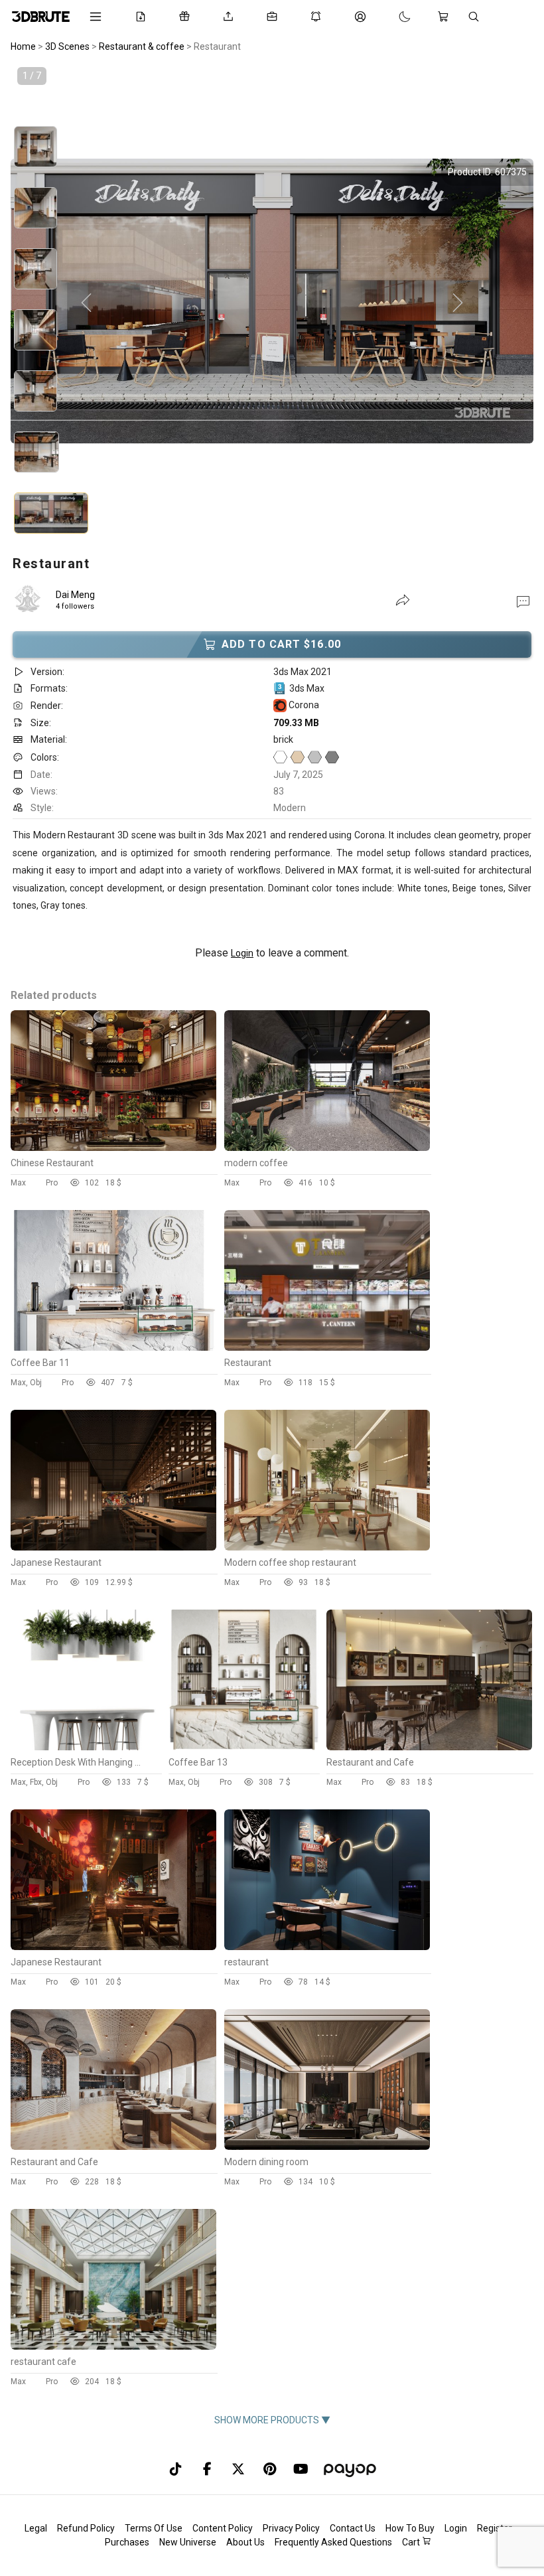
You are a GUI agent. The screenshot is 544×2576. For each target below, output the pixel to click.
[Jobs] (275, 17)
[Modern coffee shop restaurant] (327, 1547)
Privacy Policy (291, 2528)
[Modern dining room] (327, 2147)
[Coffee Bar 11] (113, 1347)
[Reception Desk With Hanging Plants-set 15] (86, 1747)
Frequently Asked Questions (333, 2542)
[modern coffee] (327, 1148)
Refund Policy (86, 2528)
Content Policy (223, 2528)
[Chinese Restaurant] (113, 1148)
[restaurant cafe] (113, 2346)
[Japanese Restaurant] (113, 1547)
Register (495, 2528)
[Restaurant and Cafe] (429, 1747)
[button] (523, 601)
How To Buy (410, 2528)
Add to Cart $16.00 (281, 644)
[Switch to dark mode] (391, 17)
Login (242, 953)
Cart (412, 2542)
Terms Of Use (154, 2528)
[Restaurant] (327, 1347)
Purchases (127, 2542)
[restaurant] (327, 1947)
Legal (36, 2528)
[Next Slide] (458, 303)
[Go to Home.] (41, 17)
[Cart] (446, 17)
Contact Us (353, 2528)
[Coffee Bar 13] (244, 1747)
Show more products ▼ (272, 2420)
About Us (245, 2542)
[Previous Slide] (86, 303)
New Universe (188, 2542)
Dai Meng (75, 595)
